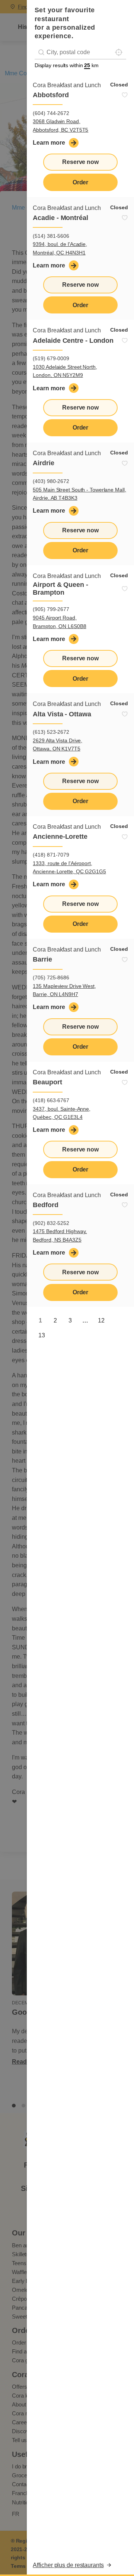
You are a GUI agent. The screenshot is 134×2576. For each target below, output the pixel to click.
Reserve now (80, 162)
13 (42, 1335)
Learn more (49, 143)
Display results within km (67, 65)
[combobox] (81, 52)
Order (81, 182)
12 (101, 1320)
